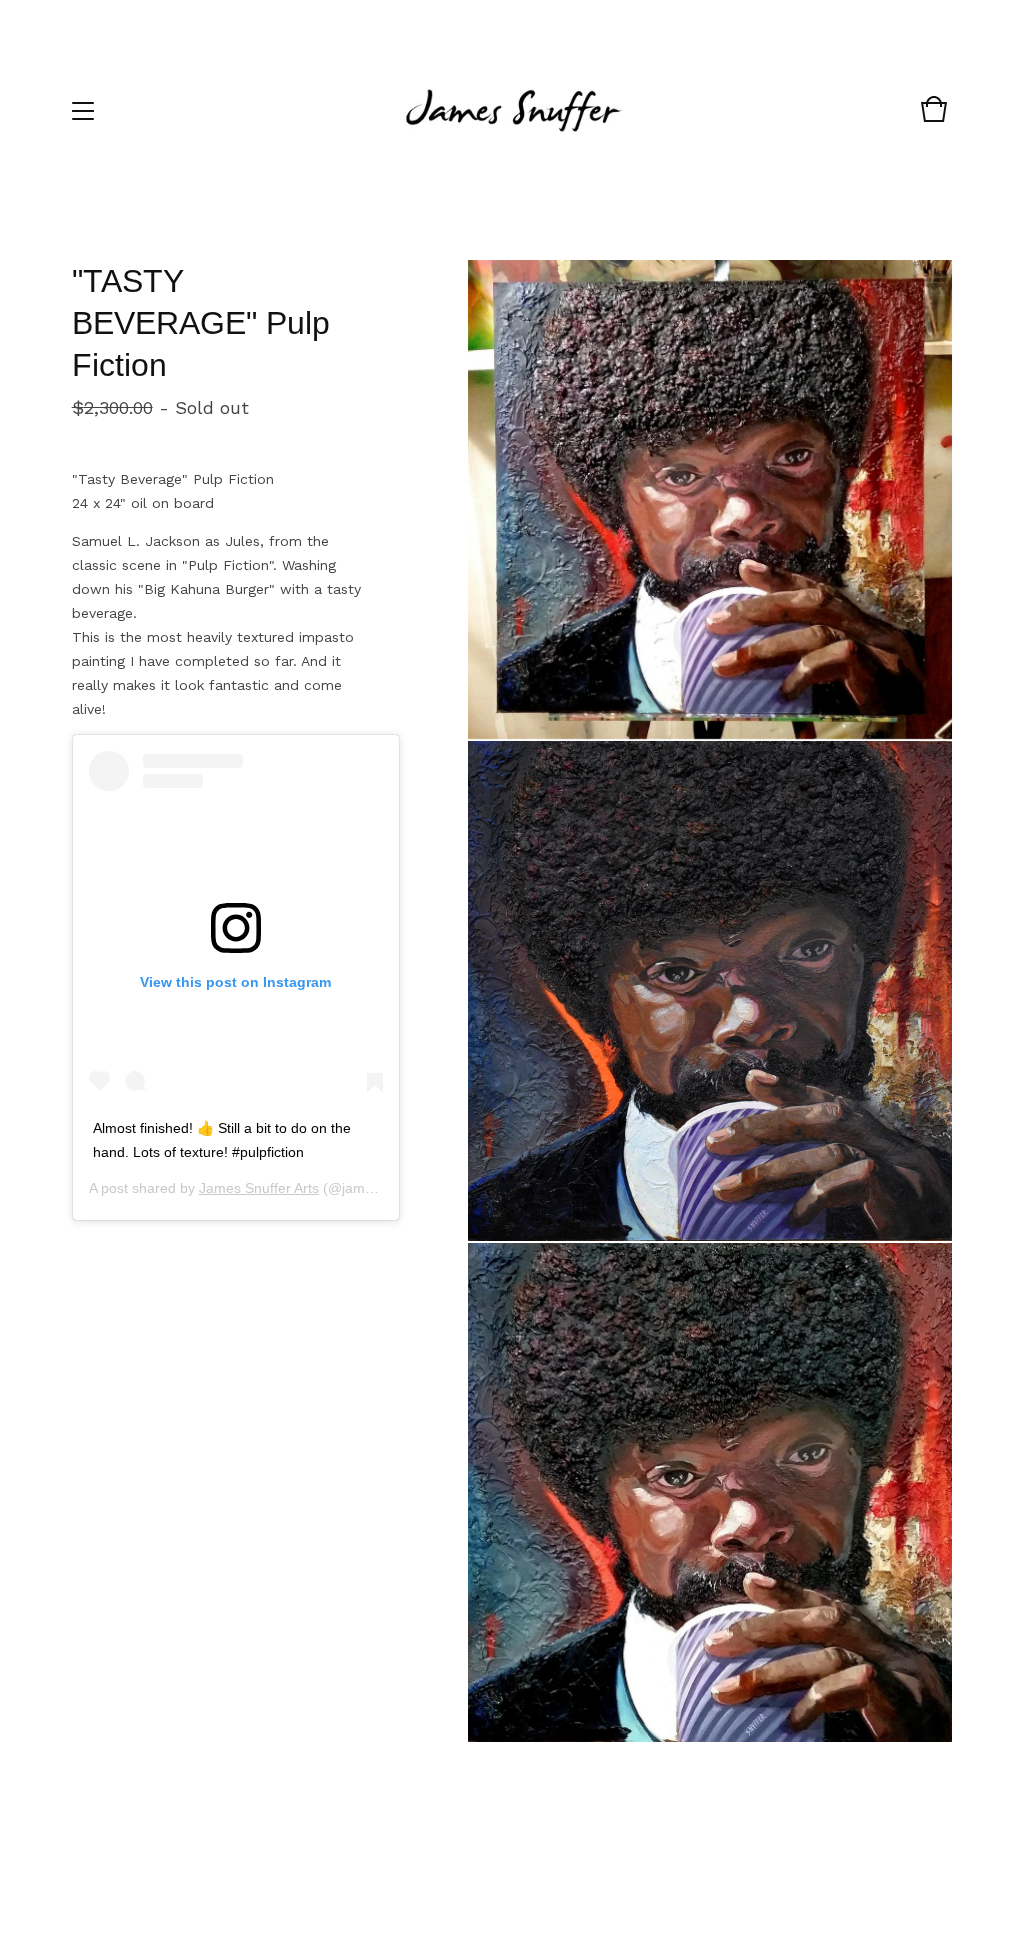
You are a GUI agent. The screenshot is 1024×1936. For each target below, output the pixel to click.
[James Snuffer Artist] (511, 110)
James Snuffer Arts (259, 1188)
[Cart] (934, 119)
